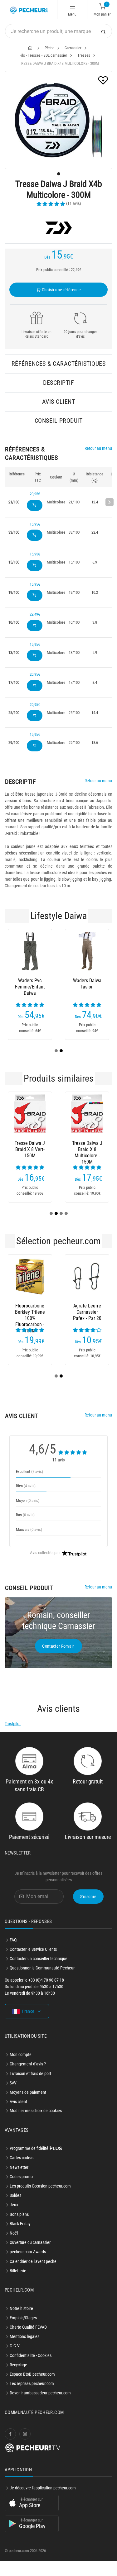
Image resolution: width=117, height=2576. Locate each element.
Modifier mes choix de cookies (36, 2111)
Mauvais (29, 1529)
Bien (26, 1486)
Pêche (49, 48)
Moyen (28, 1500)
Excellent (29, 1471)
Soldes (15, 2195)
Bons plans (19, 2214)
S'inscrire (88, 1897)
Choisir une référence (61, 290)
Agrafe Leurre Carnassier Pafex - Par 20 (87, 1312)
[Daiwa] (58, 228)
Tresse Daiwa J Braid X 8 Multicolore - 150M (87, 1150)
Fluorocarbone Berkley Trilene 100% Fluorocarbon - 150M (30, 1312)
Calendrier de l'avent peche (33, 2261)
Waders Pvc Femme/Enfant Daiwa (30, 987)
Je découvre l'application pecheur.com (43, 2488)
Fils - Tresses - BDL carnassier (43, 55)
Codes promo (21, 2177)
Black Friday (20, 2224)
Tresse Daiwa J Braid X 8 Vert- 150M (30, 1149)
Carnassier (73, 48)
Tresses (84, 55)
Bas (25, 1515)
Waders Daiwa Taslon (87, 984)
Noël (14, 2233)
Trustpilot (13, 1724)
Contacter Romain (58, 1646)
